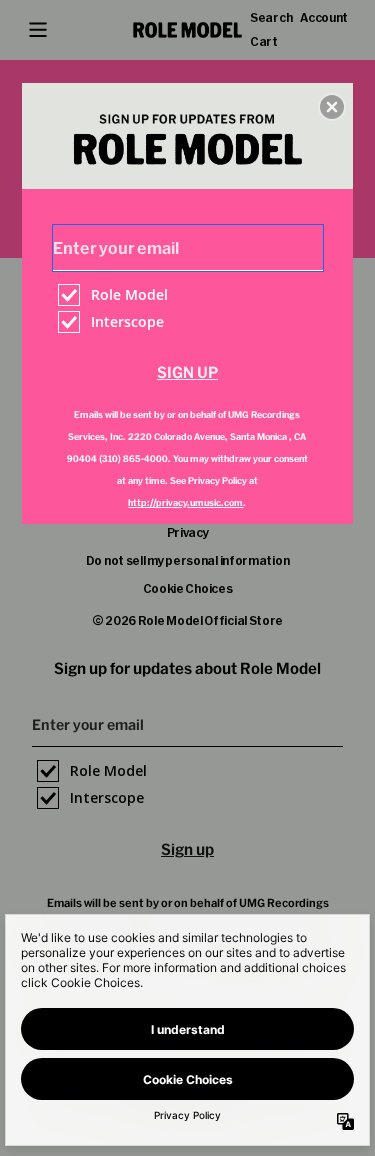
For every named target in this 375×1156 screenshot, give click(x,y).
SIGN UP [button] (187, 372)
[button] (332, 107)
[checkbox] (190, 295)
